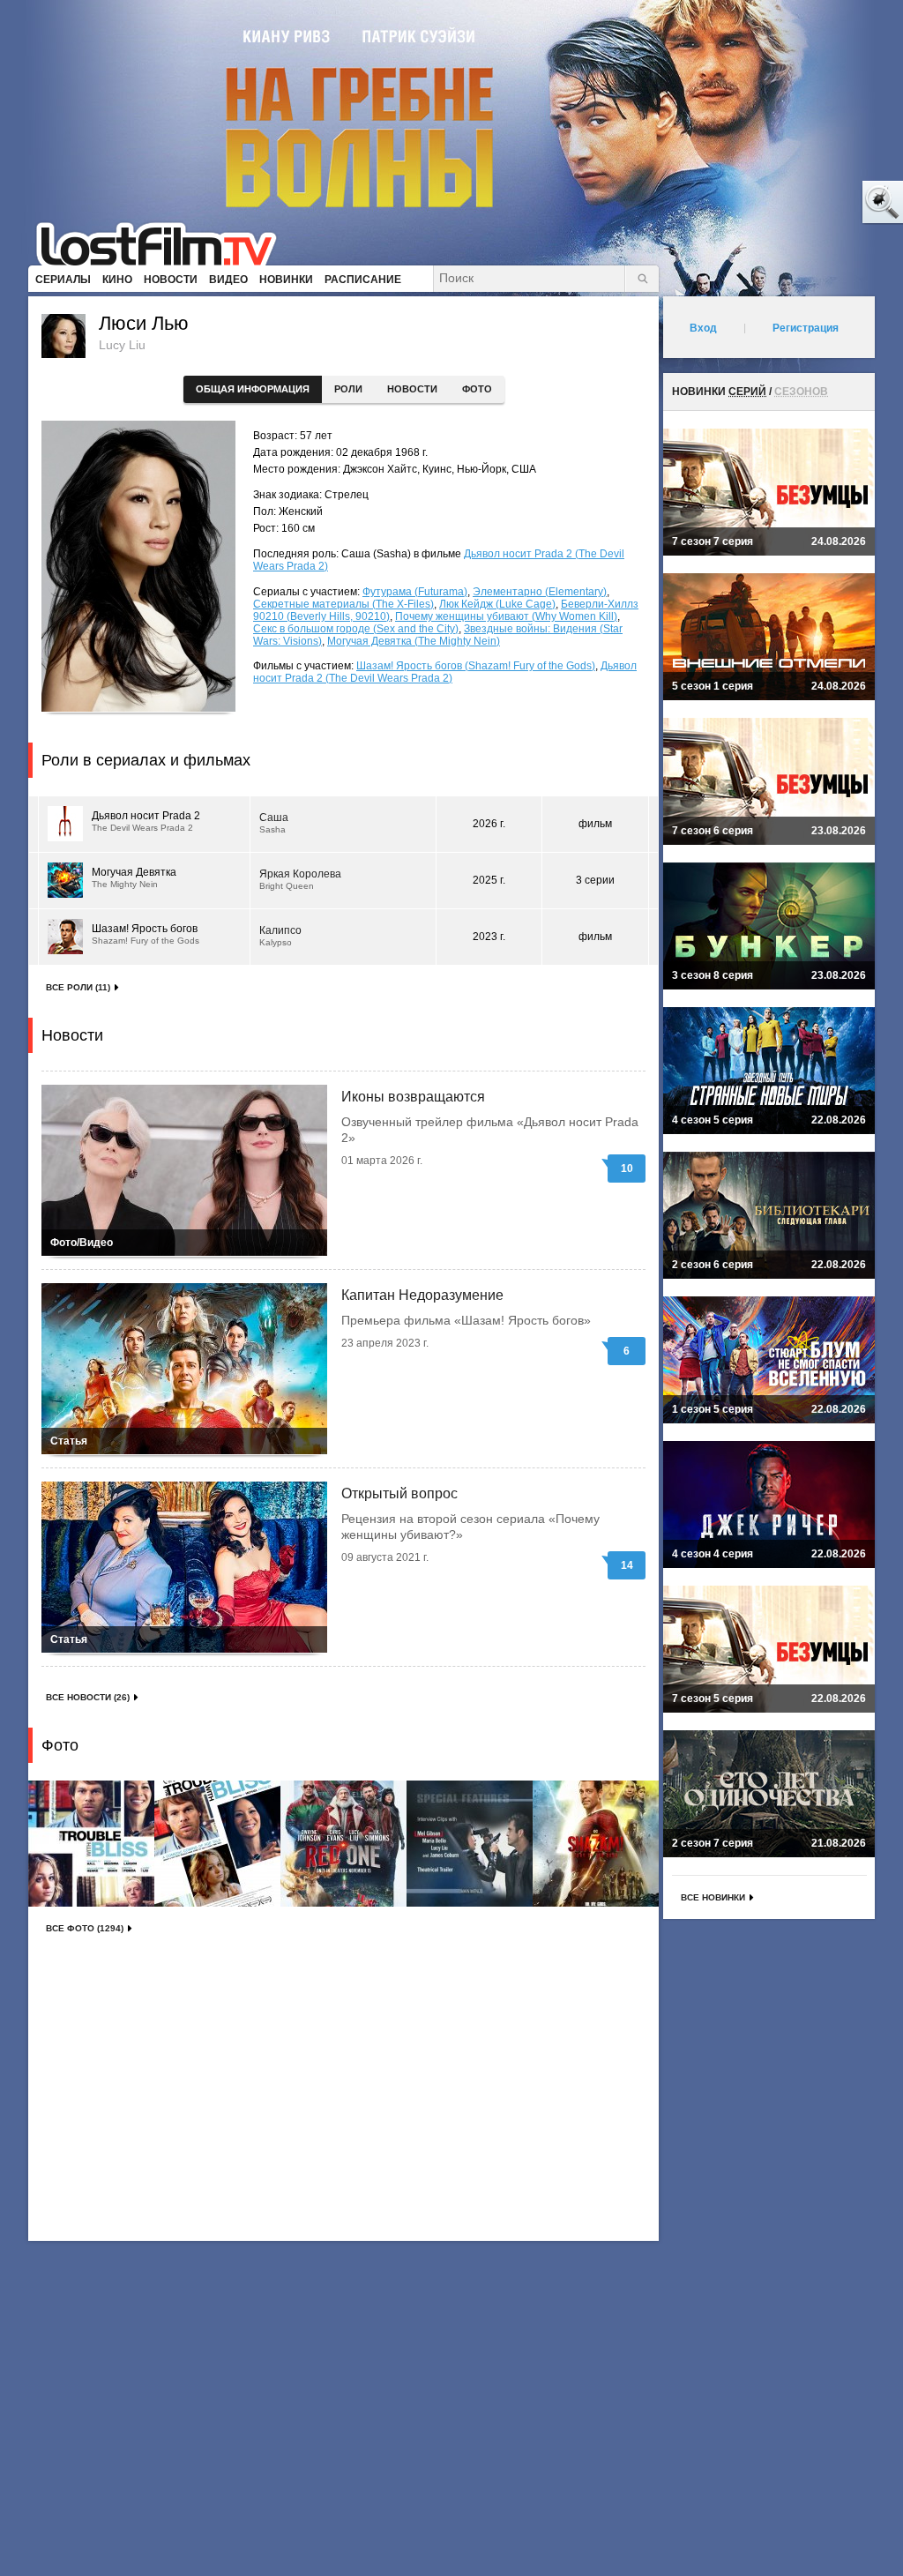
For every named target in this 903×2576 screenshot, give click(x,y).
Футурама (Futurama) (415, 592)
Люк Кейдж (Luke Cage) (497, 604)
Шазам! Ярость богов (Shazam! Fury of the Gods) (476, 666)
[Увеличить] (91, 1844)
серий (747, 392)
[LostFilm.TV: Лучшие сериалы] (164, 243)
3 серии (595, 880)
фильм (595, 824)
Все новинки (713, 1897)
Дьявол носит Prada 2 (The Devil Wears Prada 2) (445, 672)
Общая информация (253, 389)
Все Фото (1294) (85, 1928)
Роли (348, 389)
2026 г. (489, 824)
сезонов (801, 392)
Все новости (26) (88, 1697)
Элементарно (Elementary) (540, 592)
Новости (412, 389)
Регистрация (806, 328)
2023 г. (489, 937)
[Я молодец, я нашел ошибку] (815, 203)
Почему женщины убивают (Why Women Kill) (506, 616)
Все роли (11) (78, 987)
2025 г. (489, 880)
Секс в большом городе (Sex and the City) (356, 629)
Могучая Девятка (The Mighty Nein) (414, 641)
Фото (477, 389)
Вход (703, 328)
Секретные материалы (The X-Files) (343, 604)
